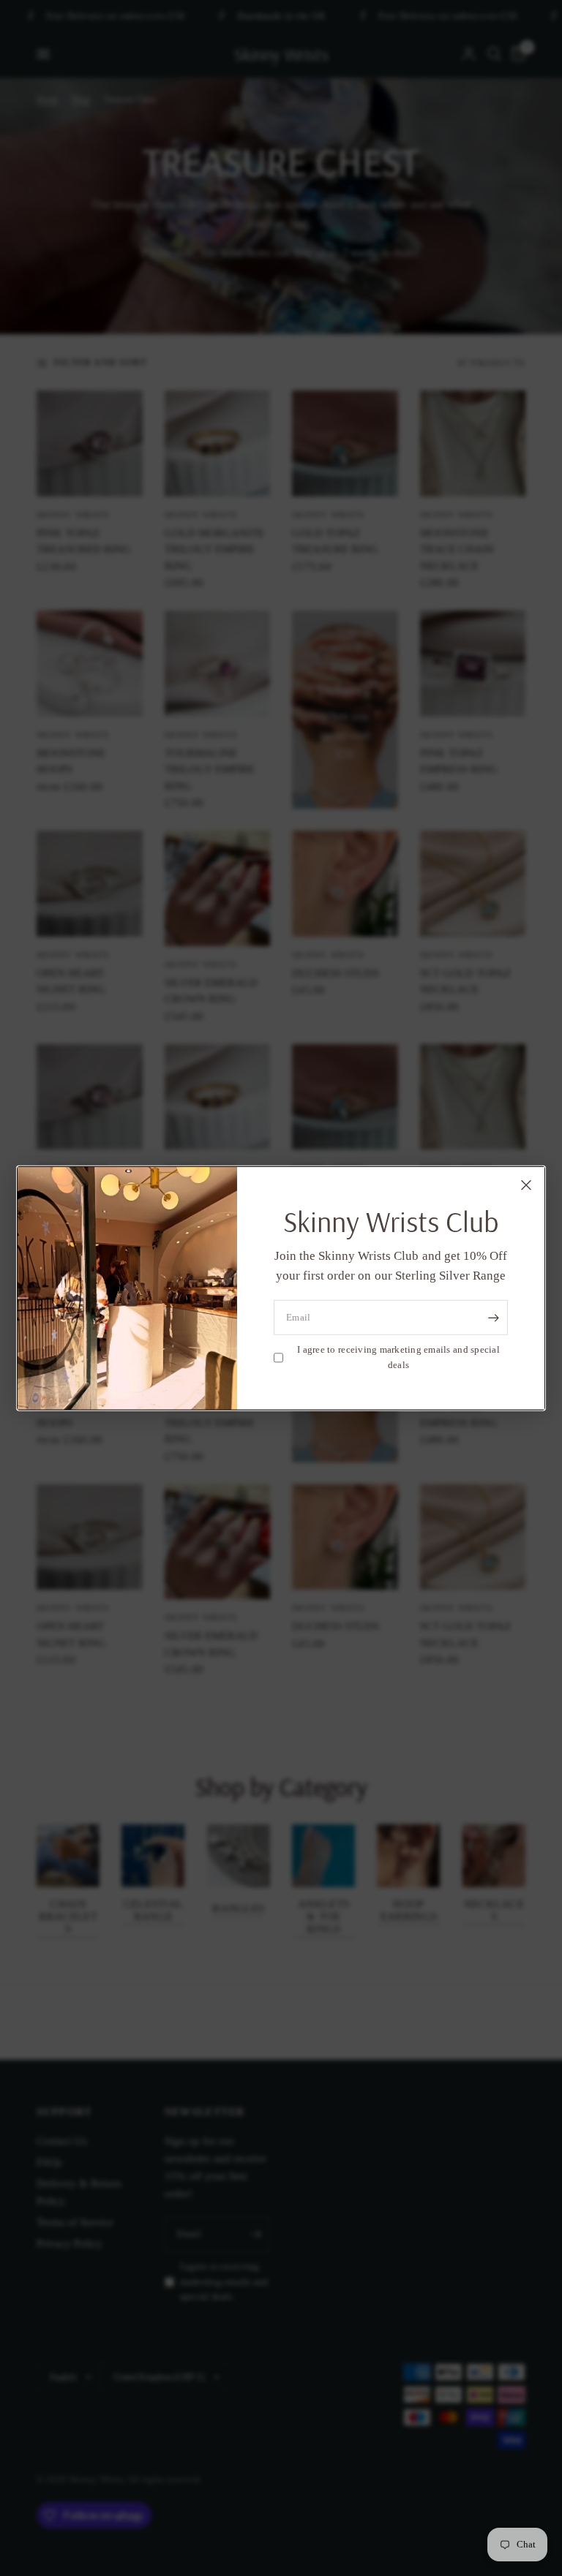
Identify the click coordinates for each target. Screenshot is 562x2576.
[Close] (526, 1185)
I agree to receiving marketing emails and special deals (398, 1357)
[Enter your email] (493, 1318)
